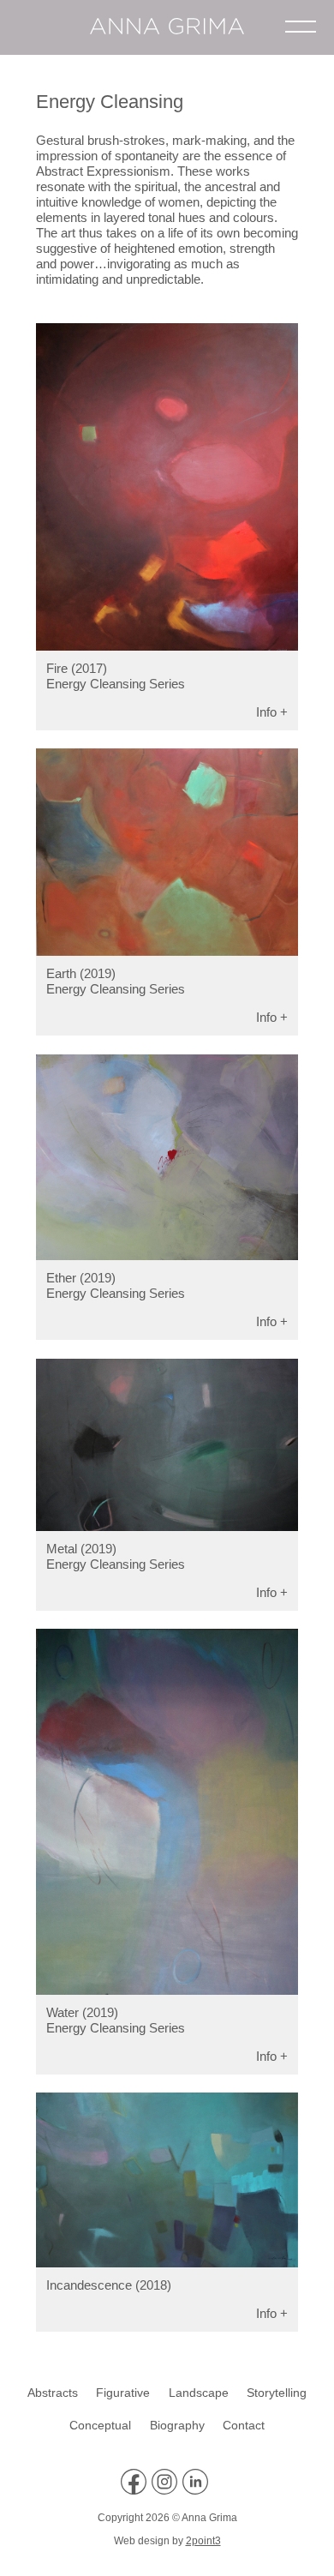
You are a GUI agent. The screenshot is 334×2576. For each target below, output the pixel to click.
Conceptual (100, 2425)
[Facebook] (136, 2491)
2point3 (203, 2541)
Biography (177, 2425)
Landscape (199, 2393)
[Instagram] (167, 2491)
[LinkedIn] (198, 2491)
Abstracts (53, 2393)
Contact (244, 2425)
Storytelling (277, 2393)
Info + (272, 712)
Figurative (123, 2393)
